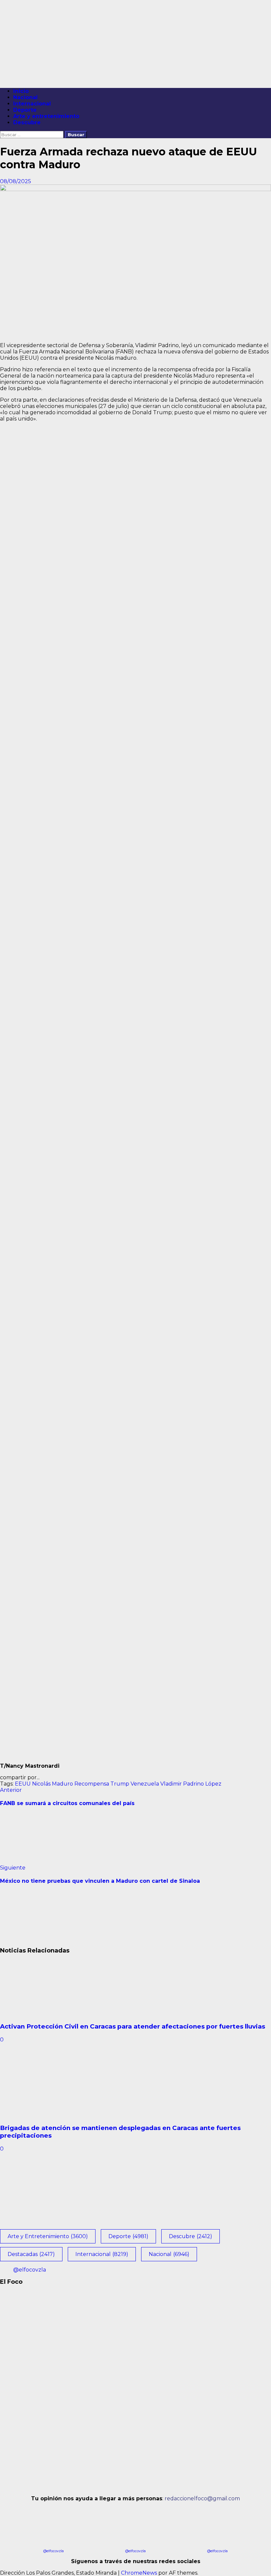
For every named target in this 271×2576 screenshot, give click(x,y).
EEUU (23, 1784)
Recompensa (92, 1784)
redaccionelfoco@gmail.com (202, 2498)
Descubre (27, 122)
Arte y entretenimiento (46, 116)
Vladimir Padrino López (191, 1784)
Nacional (25, 97)
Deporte (25, 110)
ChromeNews (139, 2573)
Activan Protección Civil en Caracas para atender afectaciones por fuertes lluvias (133, 2026)
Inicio (21, 91)
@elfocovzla (30, 2270)
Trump (120, 1784)
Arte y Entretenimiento (48, 2236)
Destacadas (31, 2254)
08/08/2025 (16, 181)
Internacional (32, 104)
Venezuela (145, 1784)
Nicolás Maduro (53, 1784)
